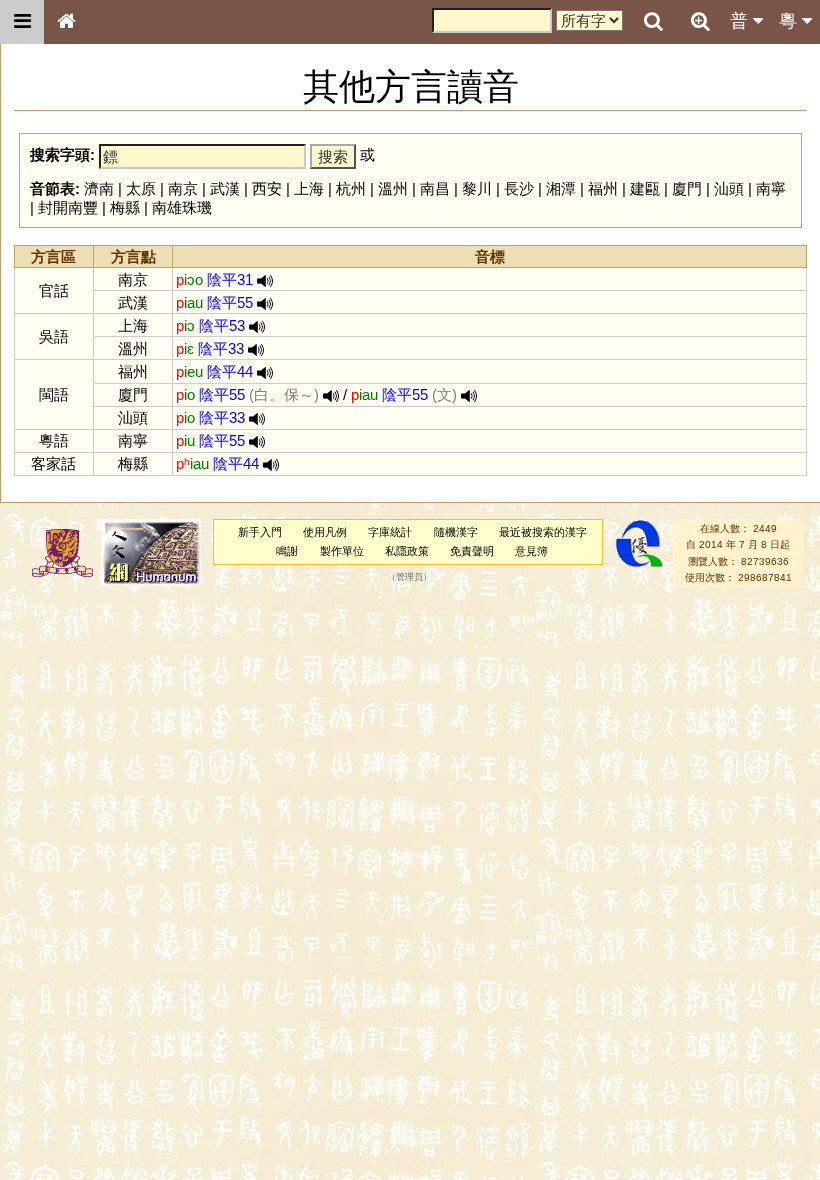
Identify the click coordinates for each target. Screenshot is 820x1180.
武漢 (225, 188)
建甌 (645, 188)
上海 (309, 188)
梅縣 (125, 207)
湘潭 (561, 188)
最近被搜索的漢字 (543, 532)
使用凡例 (325, 532)
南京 (183, 188)
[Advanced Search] (700, 21)
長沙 (519, 188)
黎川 (477, 188)
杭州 (351, 188)
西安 (267, 188)
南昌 (435, 188)
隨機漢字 (456, 532)
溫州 (393, 188)
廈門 (687, 188)
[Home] (66, 22)
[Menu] (22, 22)
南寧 (771, 188)
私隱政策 (407, 551)
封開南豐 (68, 207)
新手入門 (260, 532)
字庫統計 (390, 532)
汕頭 (729, 188)
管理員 (409, 578)
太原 (141, 188)
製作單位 (342, 551)
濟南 (99, 188)
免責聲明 (472, 551)
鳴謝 (287, 551)
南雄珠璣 (182, 207)
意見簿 (531, 551)
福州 (603, 188)
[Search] (653, 22)
